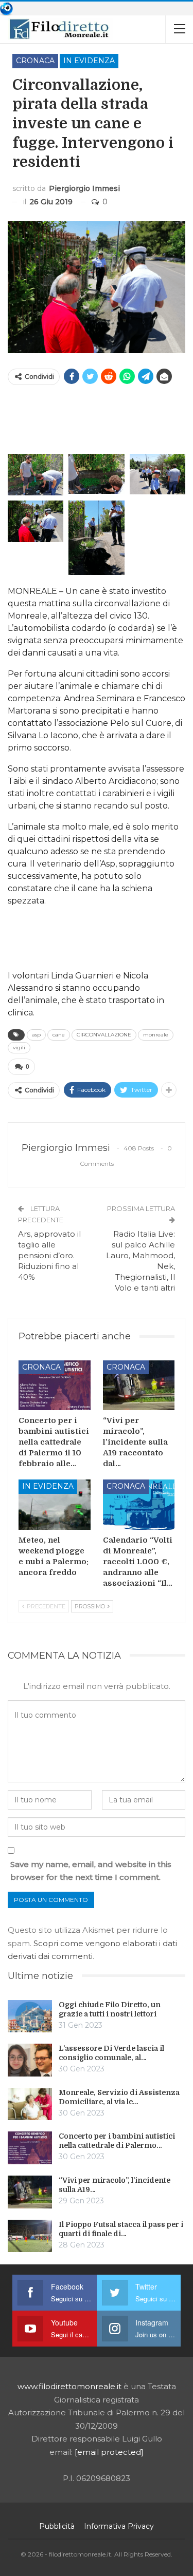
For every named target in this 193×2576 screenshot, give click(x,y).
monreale (156, 1035)
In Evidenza (89, 61)
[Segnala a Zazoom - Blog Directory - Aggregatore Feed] (6, 8)
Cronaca (35, 61)
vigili (19, 1047)
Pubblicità (57, 2526)
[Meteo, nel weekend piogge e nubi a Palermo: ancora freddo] (55, 1505)
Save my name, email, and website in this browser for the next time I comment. (91, 1871)
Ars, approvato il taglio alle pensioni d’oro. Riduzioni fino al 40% (49, 1255)
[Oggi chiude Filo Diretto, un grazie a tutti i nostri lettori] (30, 2016)
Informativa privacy (119, 2526)
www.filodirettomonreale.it (69, 2386)
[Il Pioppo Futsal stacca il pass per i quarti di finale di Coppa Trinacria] (30, 2236)
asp (36, 1035)
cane (59, 1035)
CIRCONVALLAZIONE (104, 1035)
